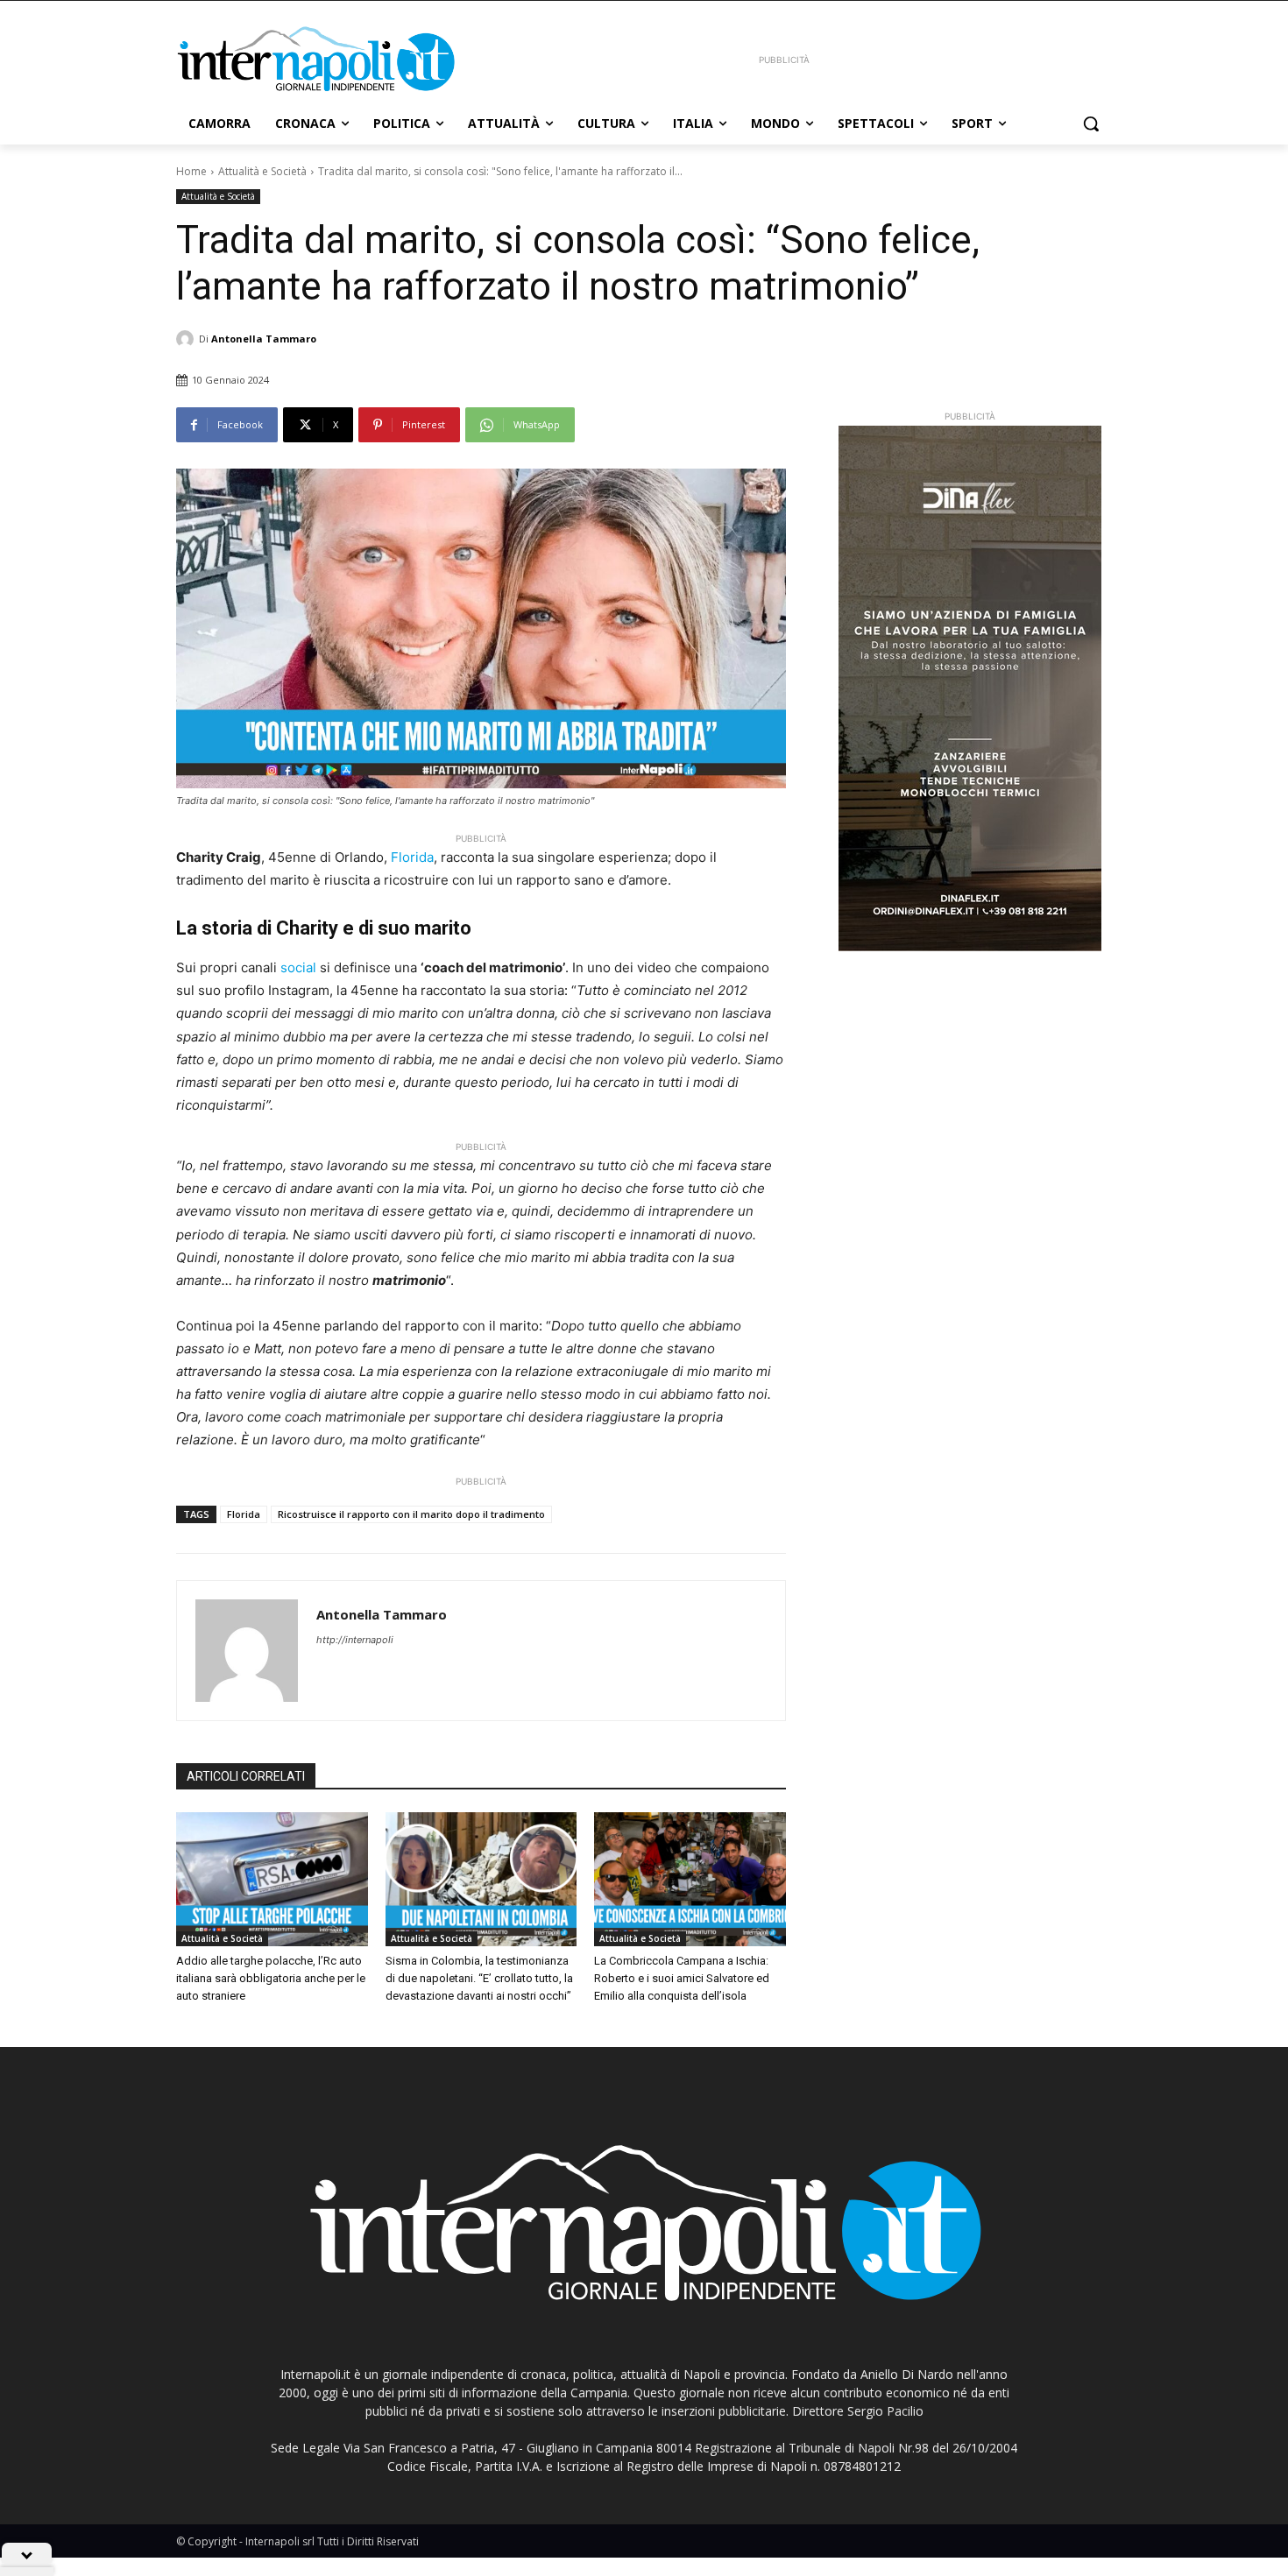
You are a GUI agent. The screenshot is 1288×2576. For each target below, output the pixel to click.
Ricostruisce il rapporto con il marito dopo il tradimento (411, 1514)
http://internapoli (355, 1640)
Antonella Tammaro (264, 339)
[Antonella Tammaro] (188, 339)
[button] (1091, 124)
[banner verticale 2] (970, 688)
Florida (412, 857)
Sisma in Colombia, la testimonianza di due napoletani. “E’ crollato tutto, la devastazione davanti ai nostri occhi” (479, 1978)
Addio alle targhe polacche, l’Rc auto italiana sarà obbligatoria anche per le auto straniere (271, 1978)
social (298, 967)
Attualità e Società (262, 171)
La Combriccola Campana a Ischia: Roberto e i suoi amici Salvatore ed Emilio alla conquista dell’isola (682, 1978)
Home (191, 171)
